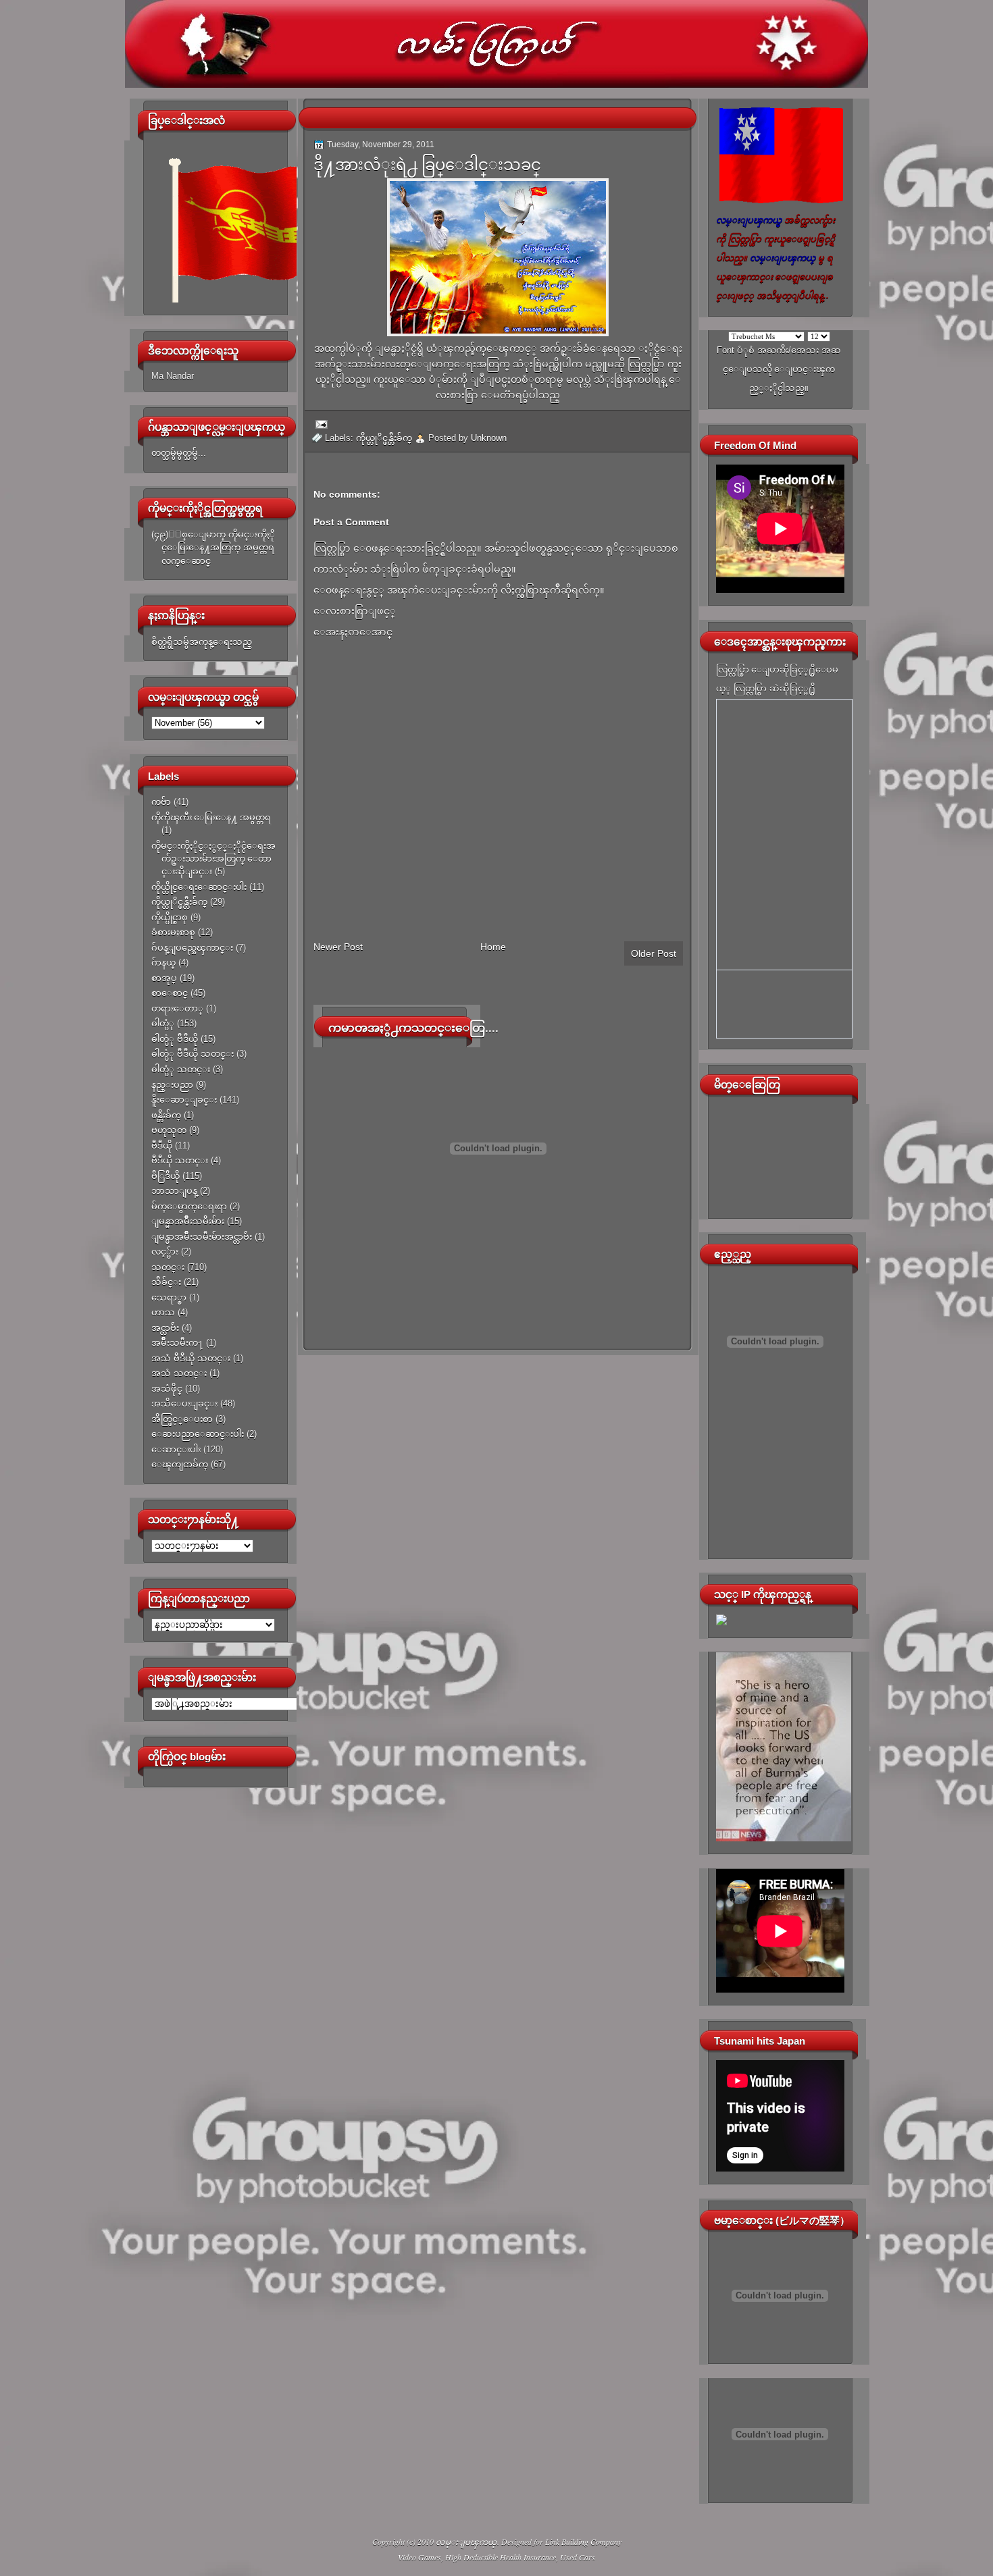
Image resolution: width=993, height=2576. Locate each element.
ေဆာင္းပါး (176, 1449)
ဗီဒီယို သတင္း (180, 1160)
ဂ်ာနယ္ (163, 963)
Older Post (654, 953)
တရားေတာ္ (177, 1008)
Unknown (489, 438)
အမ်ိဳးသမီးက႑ (177, 1343)
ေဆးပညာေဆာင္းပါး (198, 1434)
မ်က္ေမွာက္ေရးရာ (189, 1206)
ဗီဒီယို (162, 1146)
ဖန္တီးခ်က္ (166, 1115)
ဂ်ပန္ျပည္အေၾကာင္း (192, 948)
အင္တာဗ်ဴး (165, 1328)
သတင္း (168, 1267)
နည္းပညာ (172, 1085)
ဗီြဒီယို (165, 1176)
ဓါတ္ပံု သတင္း (181, 1069)
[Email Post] (320, 424)
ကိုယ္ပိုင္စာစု (170, 917)
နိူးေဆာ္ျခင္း (184, 1100)
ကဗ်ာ (161, 802)
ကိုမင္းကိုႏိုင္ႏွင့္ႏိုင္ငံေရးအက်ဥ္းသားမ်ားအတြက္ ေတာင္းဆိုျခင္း (213, 859)
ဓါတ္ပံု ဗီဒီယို (175, 1039)
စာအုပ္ (164, 978)
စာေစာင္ (170, 993)
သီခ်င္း (166, 1282)
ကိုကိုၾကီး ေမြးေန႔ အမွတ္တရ (211, 817)
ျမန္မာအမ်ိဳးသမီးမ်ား (188, 1221)
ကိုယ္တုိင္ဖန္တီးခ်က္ (179, 902)
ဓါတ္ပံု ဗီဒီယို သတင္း (193, 1054)
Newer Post (338, 947)
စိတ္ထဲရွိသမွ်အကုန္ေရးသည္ (202, 642)
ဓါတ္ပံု (163, 1023)
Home (493, 947)
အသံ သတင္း (179, 1373)
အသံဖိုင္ (167, 1389)
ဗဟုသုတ (169, 1130)
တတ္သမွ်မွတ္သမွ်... (179, 453)
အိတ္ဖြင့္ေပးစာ (182, 1419)
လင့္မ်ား (165, 1252)
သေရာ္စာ (169, 1297)
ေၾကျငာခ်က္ (180, 1464)
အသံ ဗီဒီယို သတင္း (191, 1358)
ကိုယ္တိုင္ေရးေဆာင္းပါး (199, 887)
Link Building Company (583, 2542)
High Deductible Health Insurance (501, 2557)
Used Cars (578, 2557)
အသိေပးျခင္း (184, 1403)
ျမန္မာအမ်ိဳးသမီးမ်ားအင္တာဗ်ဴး (202, 1237)
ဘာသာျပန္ (174, 1191)
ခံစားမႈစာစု (173, 932)
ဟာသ (163, 1312)
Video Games (419, 2557)
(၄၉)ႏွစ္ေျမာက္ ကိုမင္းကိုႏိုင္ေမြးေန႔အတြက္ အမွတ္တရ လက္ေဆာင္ (213, 548)
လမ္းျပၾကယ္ (466, 2542)
